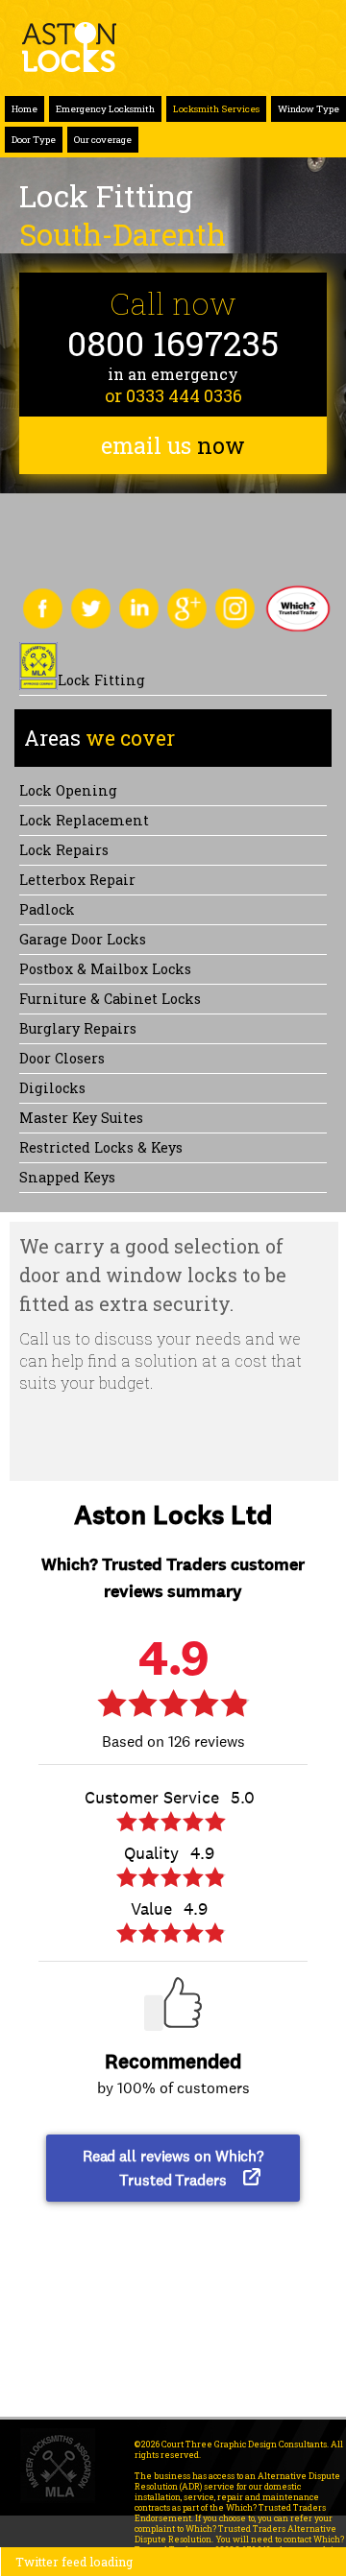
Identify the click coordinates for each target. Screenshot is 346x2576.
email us (173, 445)
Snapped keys (67, 1177)
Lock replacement (84, 820)
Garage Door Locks (83, 939)
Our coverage (103, 140)
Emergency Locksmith (105, 109)
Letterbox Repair (77, 880)
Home (25, 109)
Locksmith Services (216, 109)
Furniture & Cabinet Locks (110, 999)
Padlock (47, 909)
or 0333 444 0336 (173, 395)
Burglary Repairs (78, 1028)
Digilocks (52, 1088)
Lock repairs (64, 850)
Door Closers (62, 1058)
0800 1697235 (173, 343)
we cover (99, 738)
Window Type (309, 109)
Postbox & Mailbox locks (105, 969)
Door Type (34, 140)
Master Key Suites (81, 1118)
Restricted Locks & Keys (101, 1147)
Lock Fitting (101, 680)
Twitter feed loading (74, 2562)
